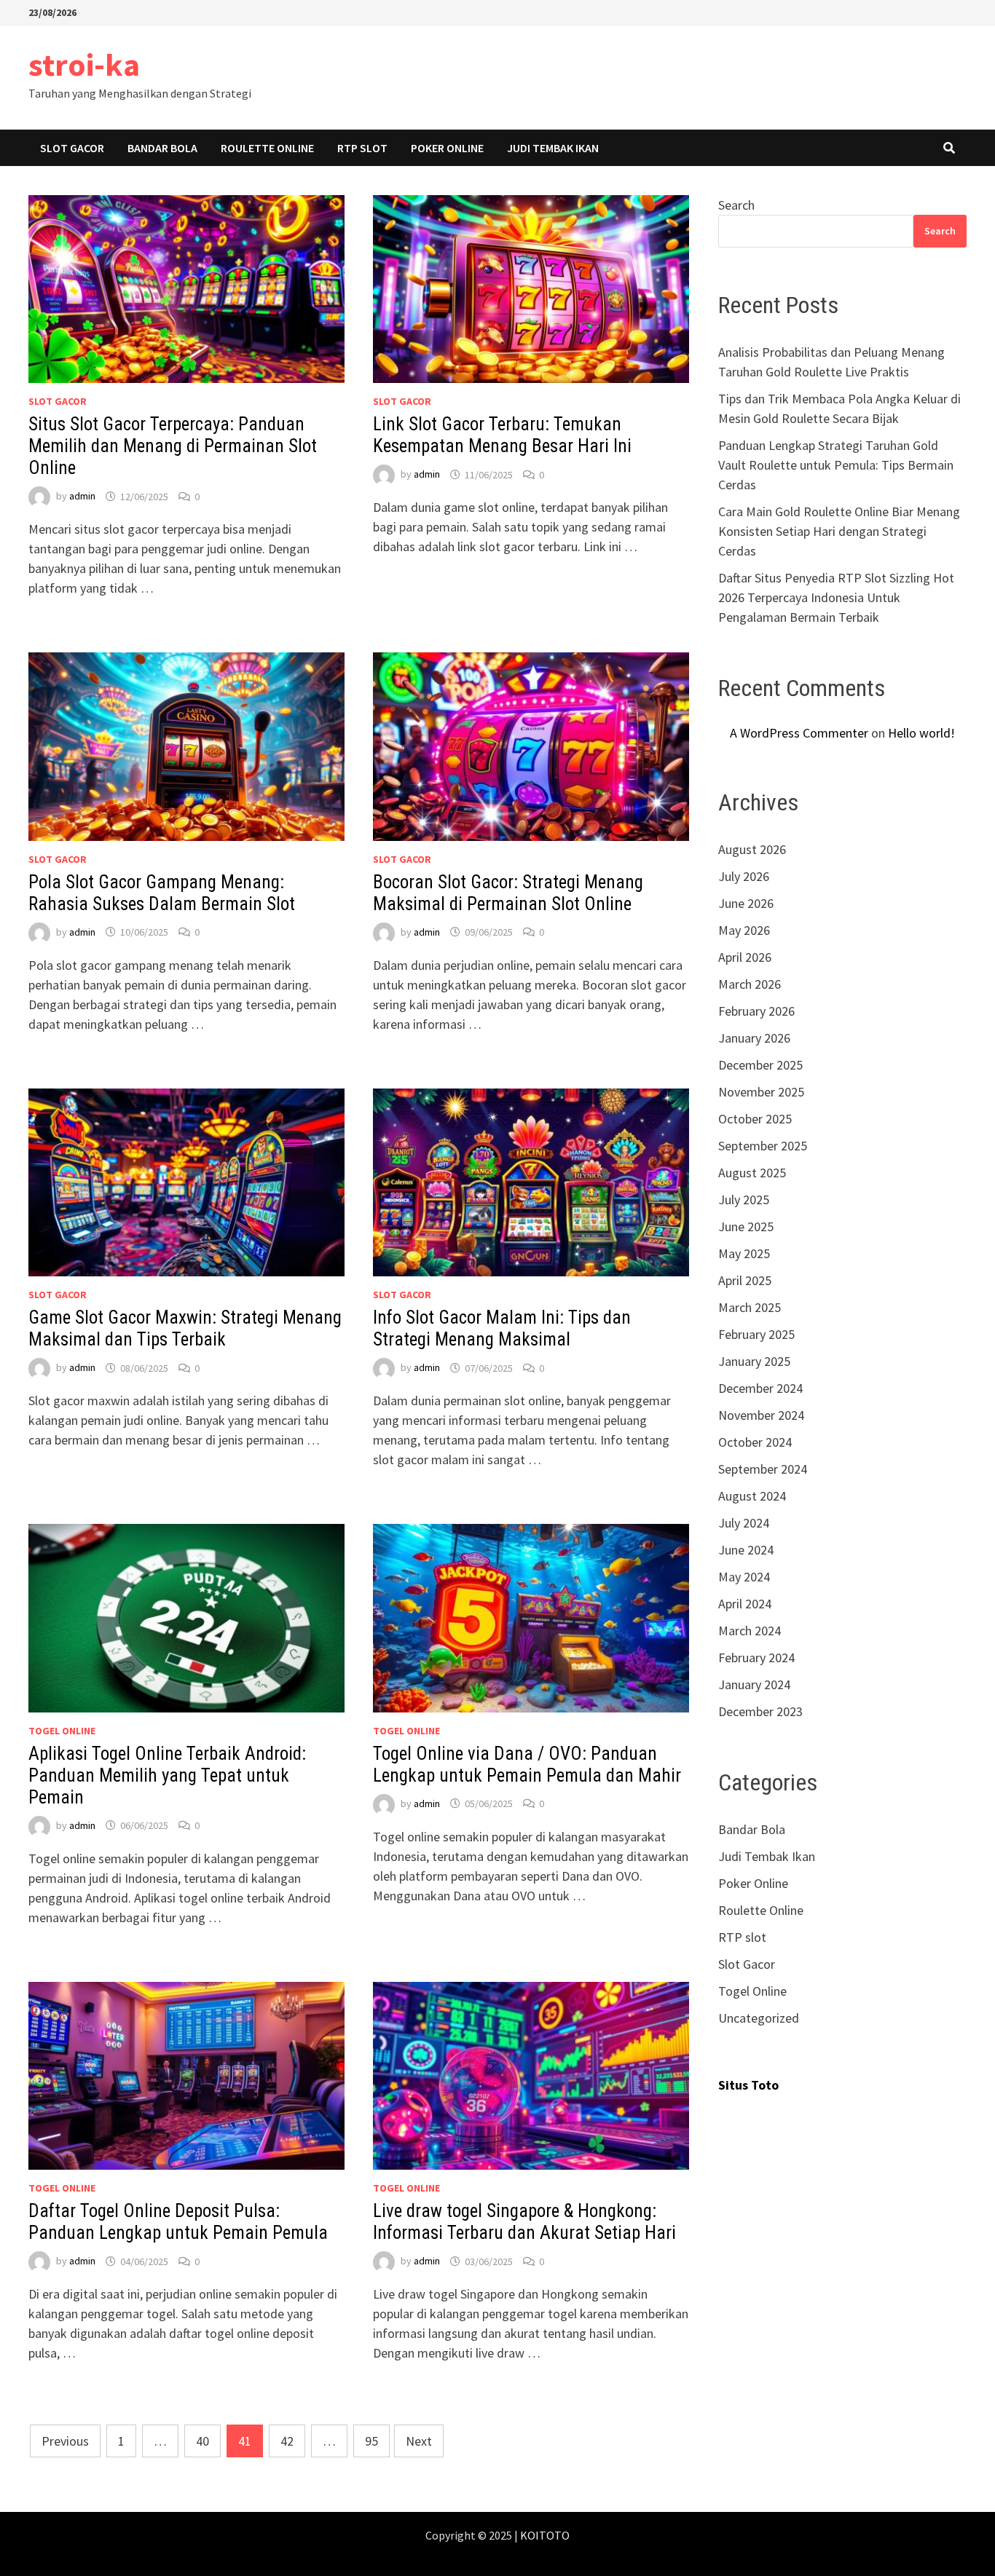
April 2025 (745, 1280)
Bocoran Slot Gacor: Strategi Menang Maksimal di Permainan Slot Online (508, 893)
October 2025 (755, 1119)
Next (419, 2441)
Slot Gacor (72, 148)
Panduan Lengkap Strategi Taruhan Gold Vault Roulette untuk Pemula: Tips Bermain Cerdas (836, 465)
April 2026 (745, 957)
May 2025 (744, 1253)
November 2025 (761, 1092)
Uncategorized (759, 2018)
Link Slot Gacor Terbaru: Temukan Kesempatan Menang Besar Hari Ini (502, 435)
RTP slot (362, 148)
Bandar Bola (162, 148)
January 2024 (754, 1684)
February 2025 (756, 1334)
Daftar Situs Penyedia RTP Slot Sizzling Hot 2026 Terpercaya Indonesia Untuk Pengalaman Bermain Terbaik (836, 597)
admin (82, 497)
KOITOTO (545, 2535)
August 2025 (752, 1173)
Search (736, 205)
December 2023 (760, 1711)
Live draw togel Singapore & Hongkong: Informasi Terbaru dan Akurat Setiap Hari (524, 2222)
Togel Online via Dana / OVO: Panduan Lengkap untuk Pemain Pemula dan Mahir (527, 1765)
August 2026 (752, 849)
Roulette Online (267, 148)
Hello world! (921, 733)
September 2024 (763, 1469)
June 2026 (746, 903)
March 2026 (750, 984)
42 (287, 2441)
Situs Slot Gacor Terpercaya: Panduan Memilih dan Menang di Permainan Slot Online (173, 446)
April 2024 (745, 1604)
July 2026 (744, 876)
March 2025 (750, 1307)
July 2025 (744, 1200)
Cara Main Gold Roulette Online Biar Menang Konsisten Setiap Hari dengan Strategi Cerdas (839, 531)
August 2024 (752, 1496)
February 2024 (756, 1658)
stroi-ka (84, 64)
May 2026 (744, 930)
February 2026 (756, 1011)
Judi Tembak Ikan (553, 148)
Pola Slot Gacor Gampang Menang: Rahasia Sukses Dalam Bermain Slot (162, 893)
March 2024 (750, 1631)
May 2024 (744, 1577)
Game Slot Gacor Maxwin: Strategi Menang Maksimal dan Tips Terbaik (185, 1328)
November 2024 (761, 1415)
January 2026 (754, 1038)
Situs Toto (748, 2085)
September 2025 (763, 1146)
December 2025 (760, 1065)
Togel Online (62, 1731)
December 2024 (760, 1388)
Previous (65, 2441)
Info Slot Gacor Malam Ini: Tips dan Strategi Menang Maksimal (502, 1328)
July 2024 (744, 1523)
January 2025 (754, 1361)
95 (371, 2441)
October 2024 (755, 1442)
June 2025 (746, 1226)
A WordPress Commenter (799, 733)
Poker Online (447, 148)
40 (202, 2441)
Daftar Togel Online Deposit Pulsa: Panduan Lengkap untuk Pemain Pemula (178, 2222)
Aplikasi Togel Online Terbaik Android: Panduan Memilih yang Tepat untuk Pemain (167, 1775)
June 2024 (746, 1550)
